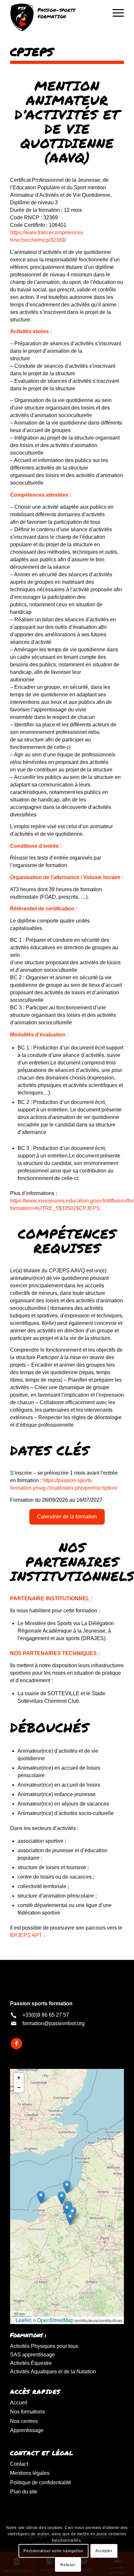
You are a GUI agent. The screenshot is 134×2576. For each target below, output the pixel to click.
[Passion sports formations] (56, 17)
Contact (19, 2464)
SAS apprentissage (33, 2355)
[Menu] (115, 13)
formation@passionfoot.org (54, 2023)
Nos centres (24, 2421)
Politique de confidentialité (41, 2483)
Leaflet (23, 2320)
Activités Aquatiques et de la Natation (53, 2372)
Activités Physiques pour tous (44, 2346)
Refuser (68, 2565)
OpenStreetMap (55, 2320)
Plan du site (24, 2492)
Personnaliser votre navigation (53, 2551)
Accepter (104, 2551)
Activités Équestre (31, 2363)
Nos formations (27, 2412)
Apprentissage (27, 2430)
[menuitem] (115, 13)
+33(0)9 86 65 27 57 (46, 2015)
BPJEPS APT (26, 1935)
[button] (70, 2219)
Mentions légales (30, 2473)
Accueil (19, 2403)
